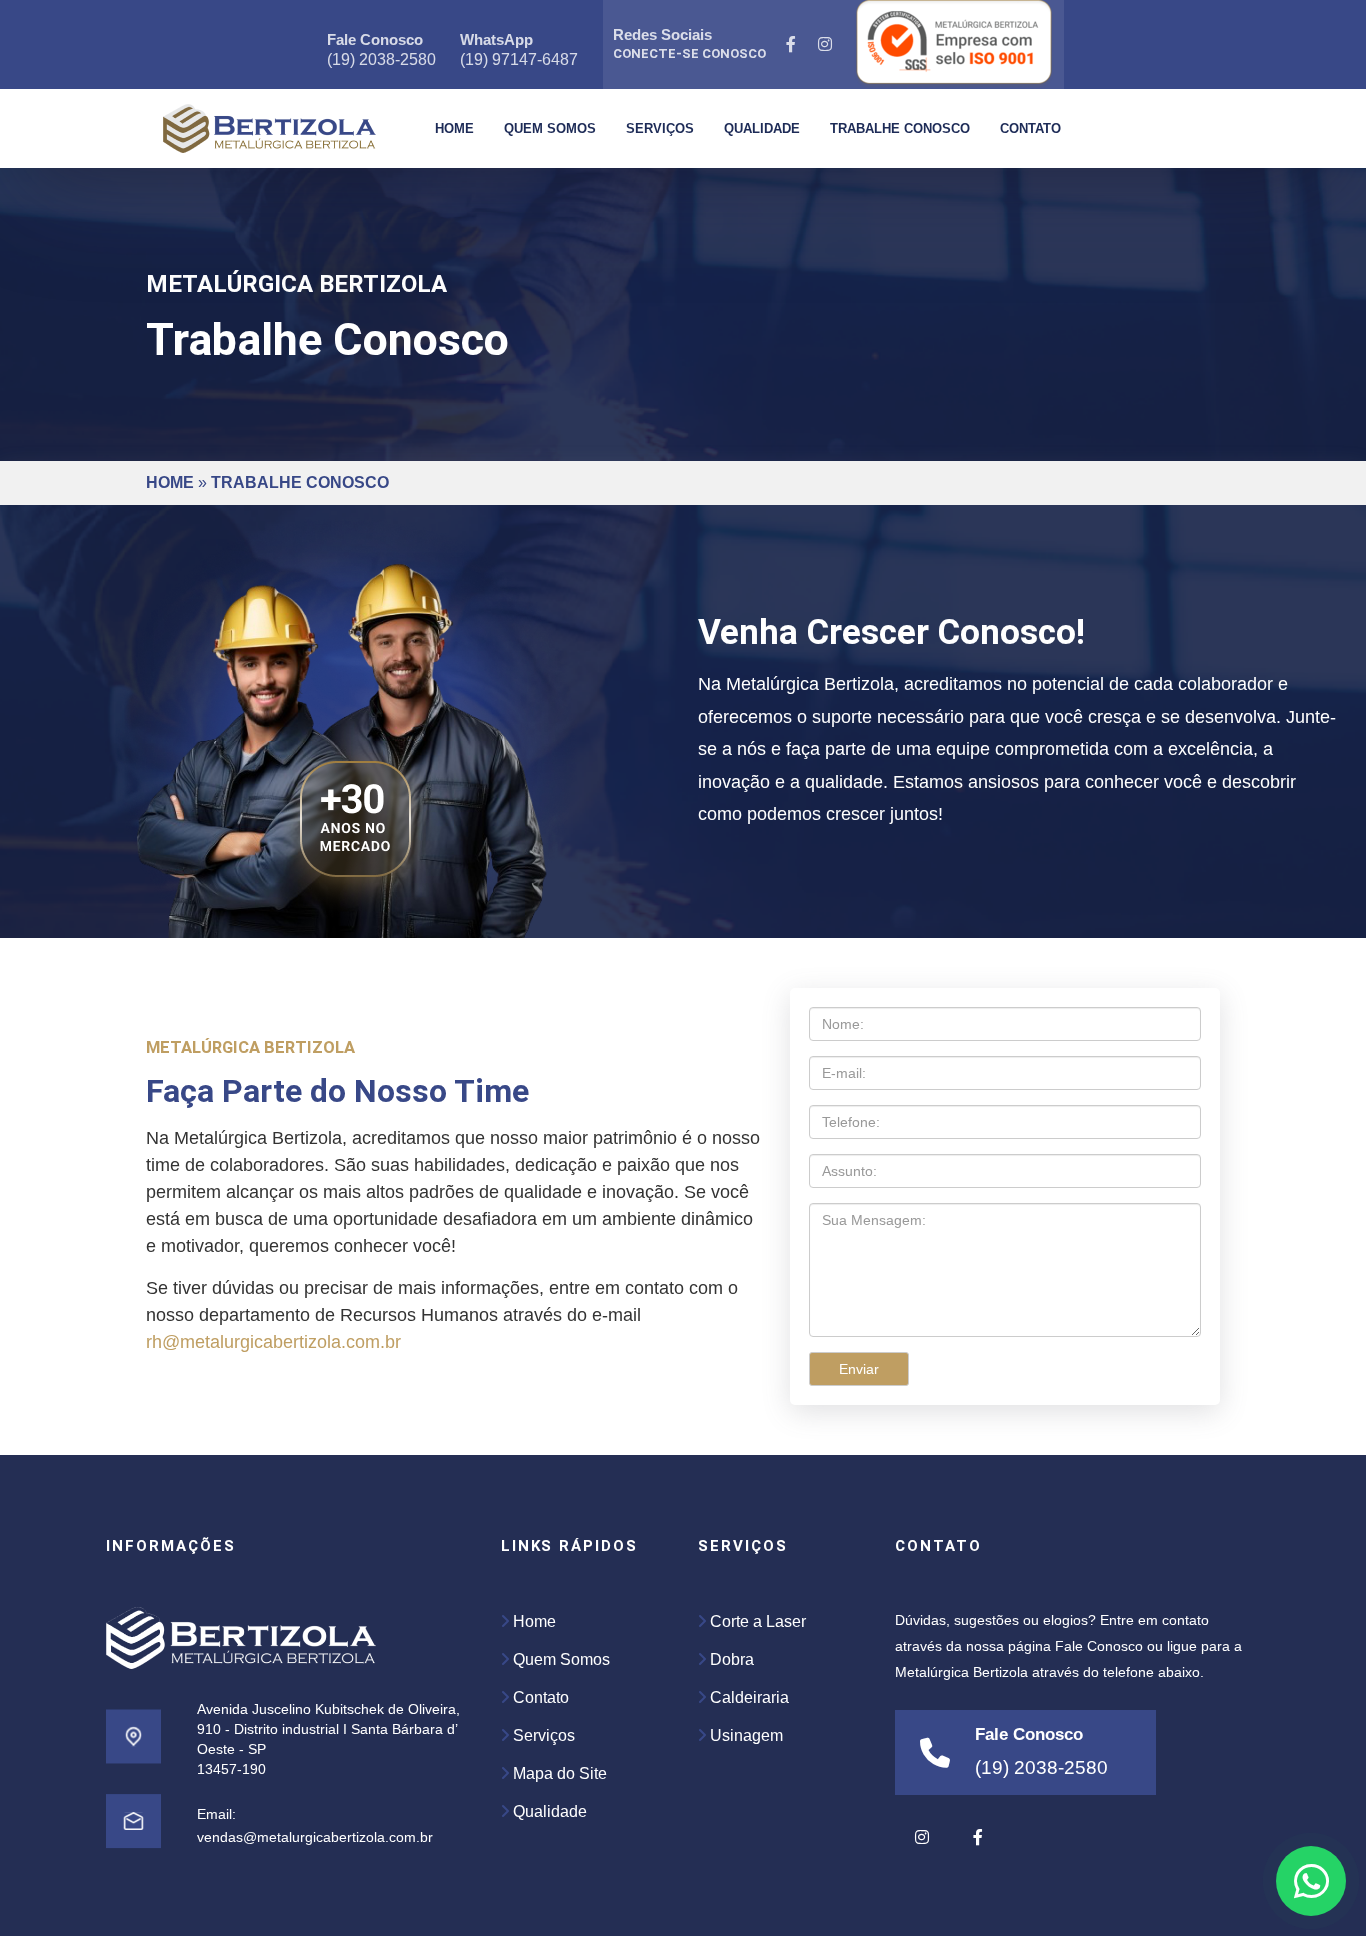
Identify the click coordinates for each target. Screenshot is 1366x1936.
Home (454, 128)
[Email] (133, 1844)
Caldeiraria (747, 1697)
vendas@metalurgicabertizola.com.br (315, 1837)
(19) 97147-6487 (519, 59)
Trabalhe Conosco (900, 128)
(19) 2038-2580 (381, 59)
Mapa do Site (558, 1773)
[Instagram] (826, 44)
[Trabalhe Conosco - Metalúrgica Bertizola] (269, 128)
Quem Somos (550, 128)
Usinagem (744, 1735)
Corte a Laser (756, 1621)
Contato (1030, 128)
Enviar (859, 1369)
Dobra (730, 1659)
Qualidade (762, 128)
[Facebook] (792, 44)
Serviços (660, 128)
